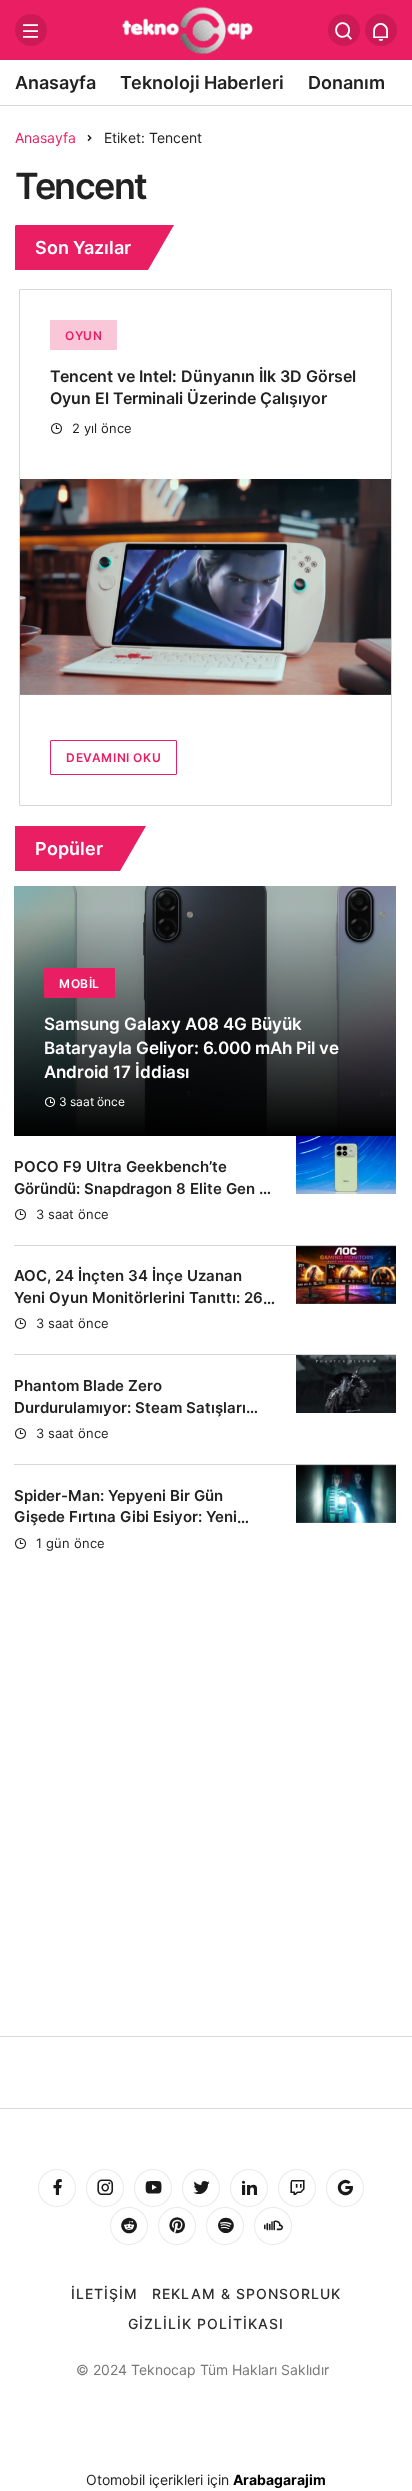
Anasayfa (55, 82)
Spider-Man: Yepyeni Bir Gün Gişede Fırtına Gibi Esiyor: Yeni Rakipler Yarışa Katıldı (125, 1517)
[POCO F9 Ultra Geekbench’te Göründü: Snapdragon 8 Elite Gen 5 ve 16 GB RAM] (346, 1190)
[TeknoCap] (205, 28)
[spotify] (225, 2226)
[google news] (345, 2188)
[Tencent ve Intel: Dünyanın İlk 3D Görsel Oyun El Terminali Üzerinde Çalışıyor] (205, 587)
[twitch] (297, 2188)
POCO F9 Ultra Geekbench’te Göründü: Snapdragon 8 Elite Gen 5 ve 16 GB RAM (141, 1188)
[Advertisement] (206, 1845)
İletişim (104, 2293)
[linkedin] (249, 2188)
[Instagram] (105, 2188)
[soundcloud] (273, 2226)
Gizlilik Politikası (206, 2323)
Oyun (83, 335)
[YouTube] (153, 2188)
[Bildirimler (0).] (381, 30)
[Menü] (31, 30)
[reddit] (129, 2226)
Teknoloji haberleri (202, 82)
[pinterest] (177, 2226)
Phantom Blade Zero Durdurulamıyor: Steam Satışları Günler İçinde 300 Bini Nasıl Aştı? (135, 1407)
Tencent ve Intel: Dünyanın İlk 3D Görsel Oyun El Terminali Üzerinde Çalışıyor (203, 387)
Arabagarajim (279, 2479)
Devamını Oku (113, 757)
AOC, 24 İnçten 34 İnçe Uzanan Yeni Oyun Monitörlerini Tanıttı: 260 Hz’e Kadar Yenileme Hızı (143, 1298)
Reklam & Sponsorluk (246, 2293)
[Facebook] (57, 2188)
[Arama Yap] (344, 30)
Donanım (346, 82)
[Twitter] (201, 2188)
